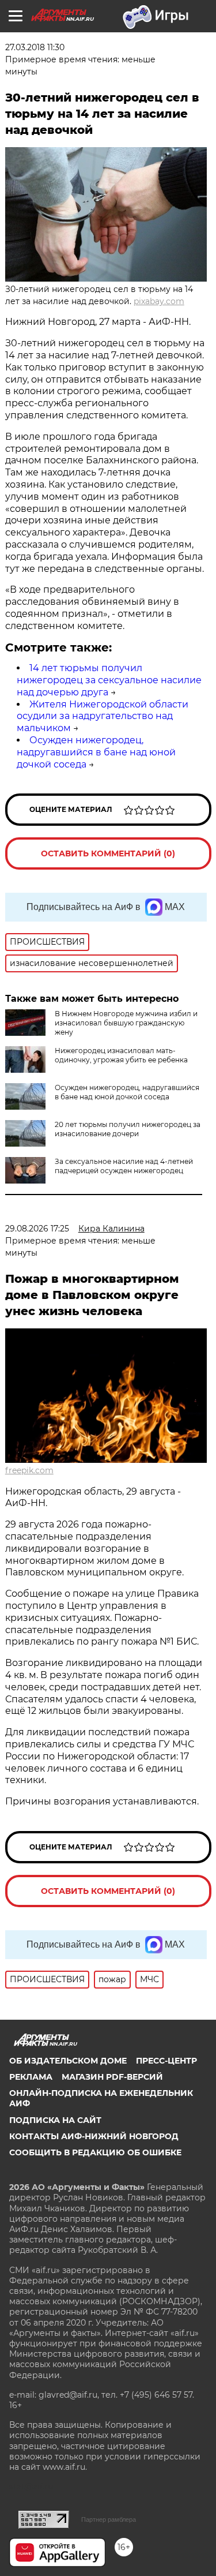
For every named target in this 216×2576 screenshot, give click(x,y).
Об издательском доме (68, 2061)
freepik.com (29, 1470)
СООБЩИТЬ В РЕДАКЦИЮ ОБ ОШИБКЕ (95, 2152)
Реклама (31, 2077)
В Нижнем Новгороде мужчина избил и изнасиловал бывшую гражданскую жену (126, 1023)
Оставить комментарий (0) (108, 853)
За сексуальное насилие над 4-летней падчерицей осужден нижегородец (124, 1166)
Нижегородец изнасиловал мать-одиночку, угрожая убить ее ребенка (121, 1055)
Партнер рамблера (109, 2519)
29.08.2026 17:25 (37, 1229)
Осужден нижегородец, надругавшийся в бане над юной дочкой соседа (96, 752)
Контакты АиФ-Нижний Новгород (94, 2136)
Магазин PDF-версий (112, 2077)
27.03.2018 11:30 (35, 47)
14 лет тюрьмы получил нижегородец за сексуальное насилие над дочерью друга (109, 680)
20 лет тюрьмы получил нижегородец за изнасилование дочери (128, 1129)
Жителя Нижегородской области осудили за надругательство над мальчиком (103, 716)
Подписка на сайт (55, 2120)
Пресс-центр (166, 2061)
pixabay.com (159, 301)
